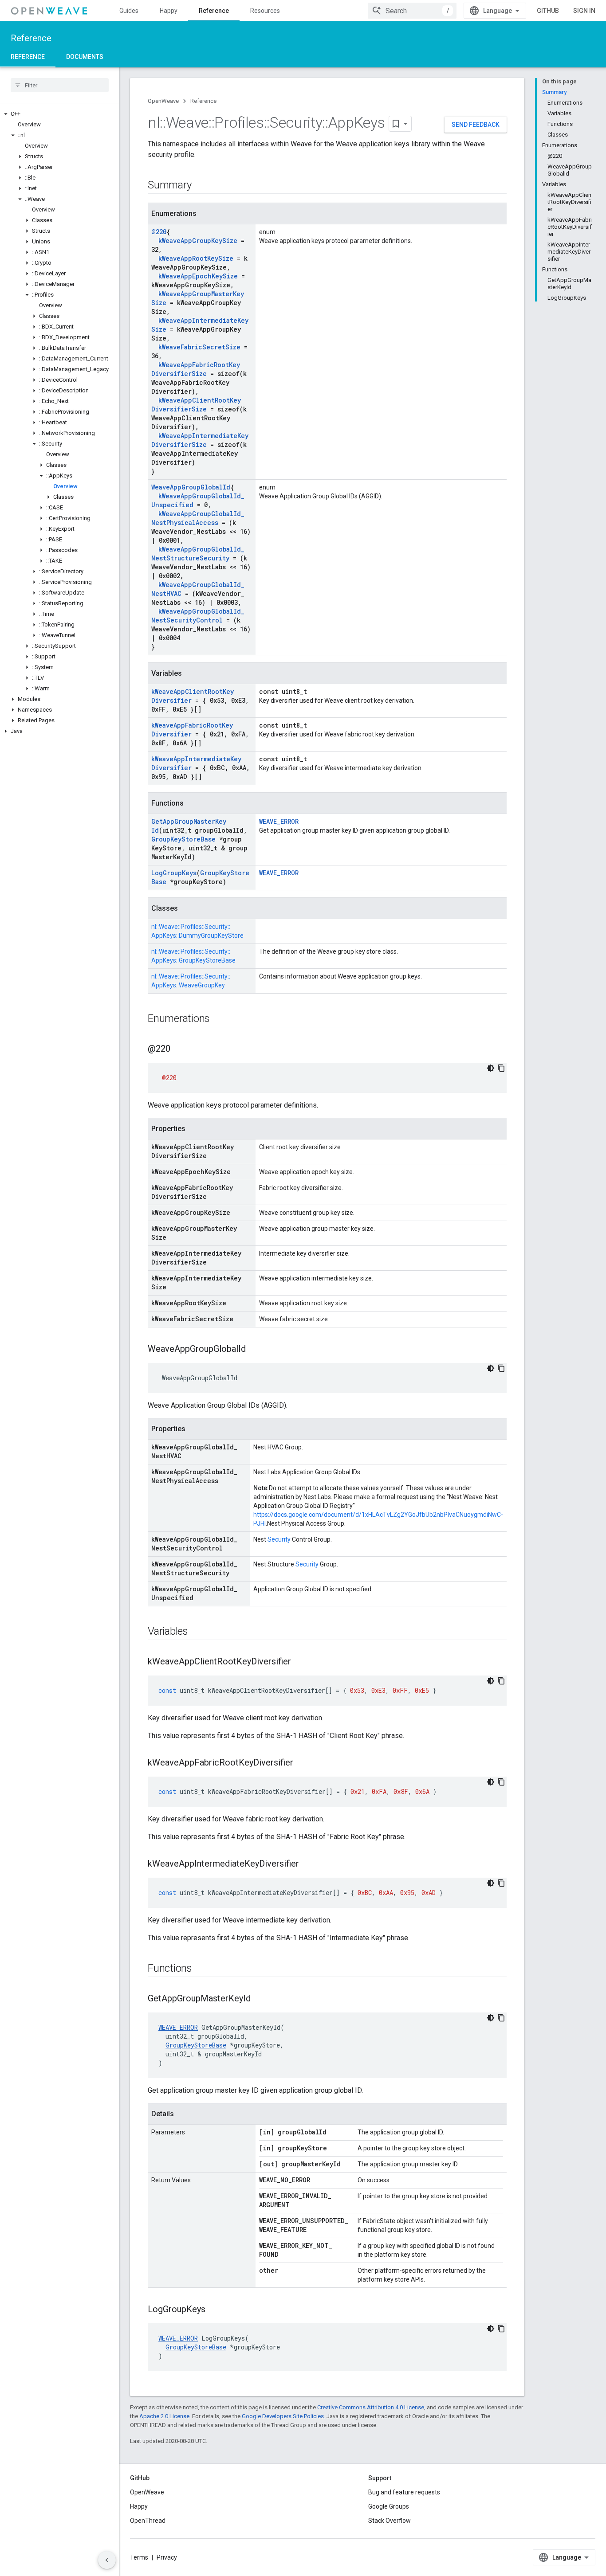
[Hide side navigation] (107, 2560)
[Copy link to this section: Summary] (200, 186)
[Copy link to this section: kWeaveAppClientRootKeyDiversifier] (300, 1662)
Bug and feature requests (404, 2492)
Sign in (584, 11)
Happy (169, 11)
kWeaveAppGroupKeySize (198, 241)
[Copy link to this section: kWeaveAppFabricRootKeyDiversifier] (302, 1763)
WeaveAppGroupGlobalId (191, 487)
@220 (159, 232)
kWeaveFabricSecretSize (199, 347)
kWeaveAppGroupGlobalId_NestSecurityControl (198, 616)
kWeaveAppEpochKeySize (198, 276)
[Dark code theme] (491, 1068)
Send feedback (476, 125)
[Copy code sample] (501, 1068)
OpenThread (148, 2521)
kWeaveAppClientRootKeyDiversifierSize (196, 405)
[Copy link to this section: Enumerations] (219, 1019)
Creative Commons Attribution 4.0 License (371, 2407)
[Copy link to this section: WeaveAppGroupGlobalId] (255, 1350)
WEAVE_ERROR (279, 821)
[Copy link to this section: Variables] (197, 1632)
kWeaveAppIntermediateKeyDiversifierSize (200, 440)
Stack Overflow (390, 2521)
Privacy (167, 2557)
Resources (265, 11)
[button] (60, 114)
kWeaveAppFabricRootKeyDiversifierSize (196, 369)
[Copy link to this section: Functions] (201, 1969)
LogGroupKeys (174, 873)
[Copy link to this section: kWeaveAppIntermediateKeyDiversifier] (308, 1864)
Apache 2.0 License (164, 2416)
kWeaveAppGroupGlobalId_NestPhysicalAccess (198, 518)
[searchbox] (60, 85)
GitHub (548, 11)
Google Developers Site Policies (283, 2416)
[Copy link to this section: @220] (179, 1049)
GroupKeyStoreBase (183, 839)
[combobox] (412, 11)
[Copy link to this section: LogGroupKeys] (214, 2310)
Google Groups (389, 2506)
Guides (129, 11)
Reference (214, 11)
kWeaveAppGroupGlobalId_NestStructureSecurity (198, 554)
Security (279, 1539)
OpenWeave (163, 101)
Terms (139, 2557)
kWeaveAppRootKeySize (196, 258)
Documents (85, 57)
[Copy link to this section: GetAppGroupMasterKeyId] (260, 1999)
